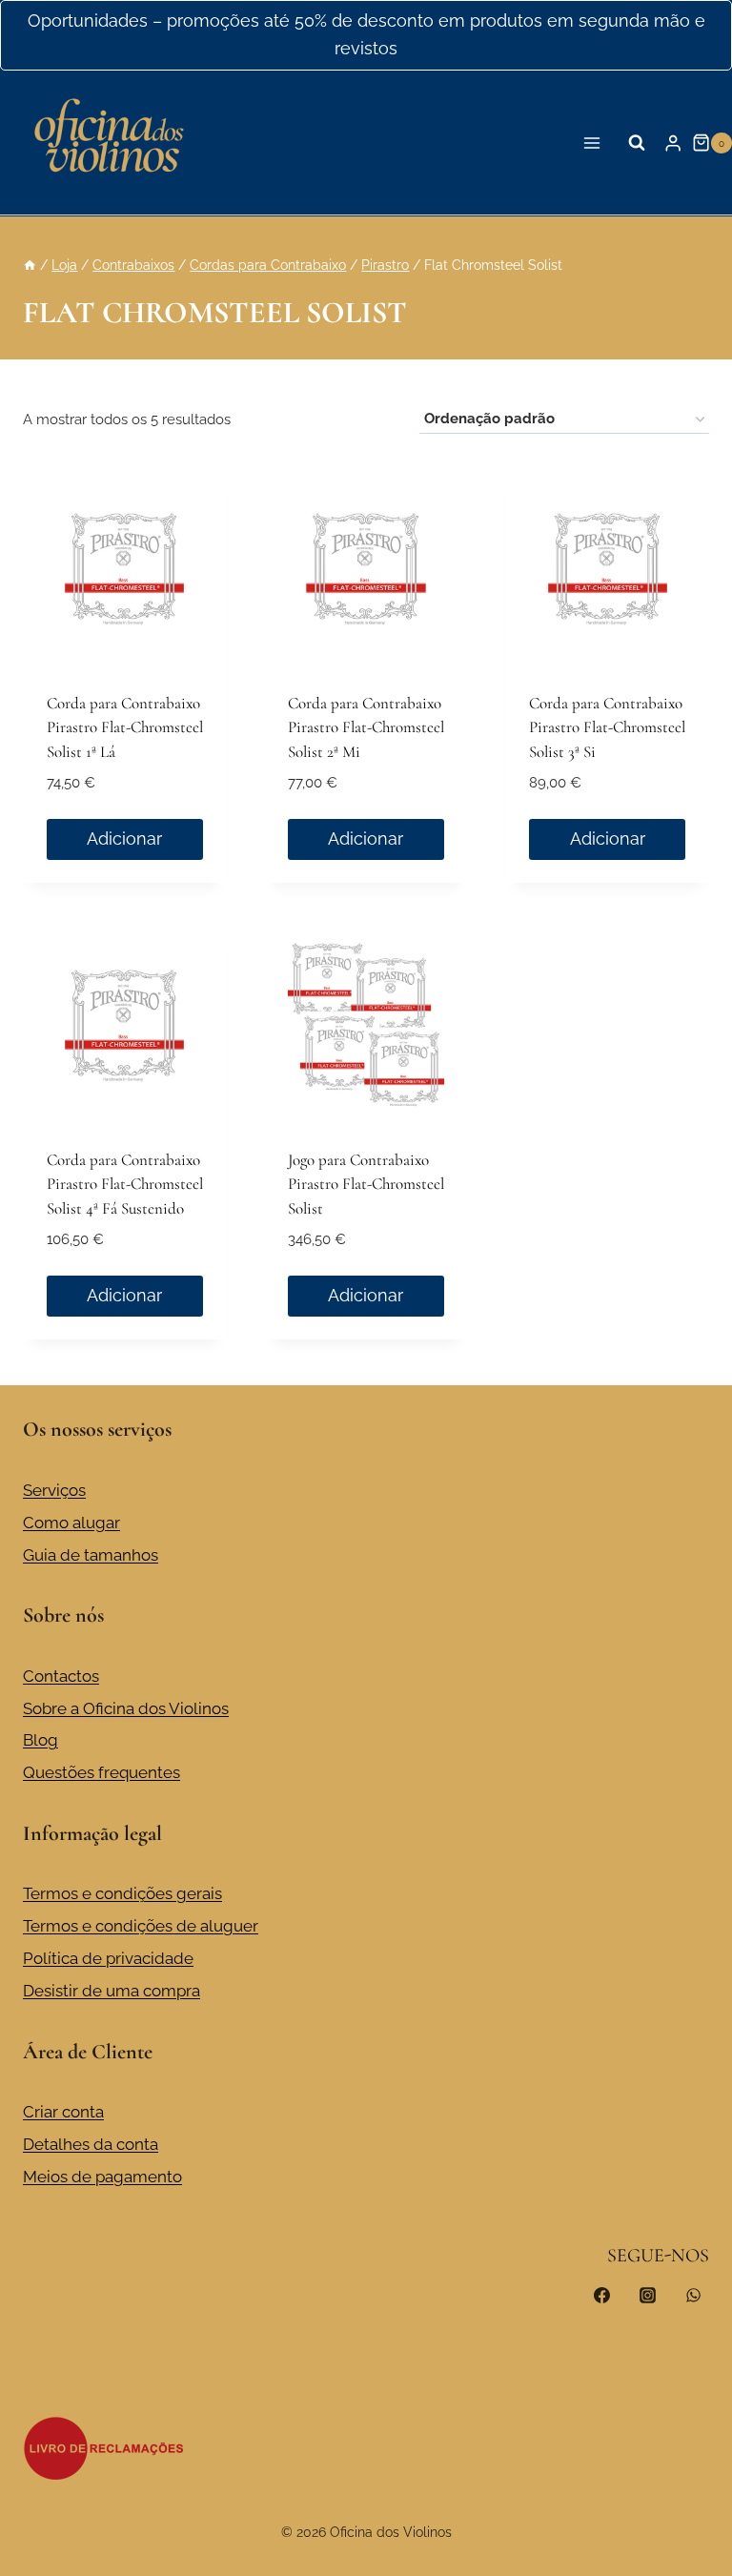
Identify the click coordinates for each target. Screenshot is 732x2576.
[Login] (673, 143)
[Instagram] (647, 2296)
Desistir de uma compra (112, 1991)
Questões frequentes (102, 1772)
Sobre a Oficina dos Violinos (126, 1708)
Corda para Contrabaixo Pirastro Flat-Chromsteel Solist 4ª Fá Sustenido (125, 1184)
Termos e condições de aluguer (141, 1926)
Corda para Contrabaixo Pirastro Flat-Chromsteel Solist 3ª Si (607, 727)
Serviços (54, 1490)
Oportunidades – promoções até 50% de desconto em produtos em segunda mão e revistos (366, 34)
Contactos (61, 1676)
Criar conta (63, 2112)
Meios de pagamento (102, 2177)
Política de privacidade (108, 1958)
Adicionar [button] (124, 838)
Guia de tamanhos (91, 1555)
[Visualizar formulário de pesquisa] (637, 143)
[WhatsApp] (693, 2296)
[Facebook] (602, 2296)
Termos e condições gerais (122, 1893)
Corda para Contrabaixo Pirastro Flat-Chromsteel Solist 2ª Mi (366, 727)
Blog (41, 1740)
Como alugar (71, 1523)
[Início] (30, 265)
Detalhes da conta (91, 2144)
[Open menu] (592, 143)
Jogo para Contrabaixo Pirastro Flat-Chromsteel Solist (366, 1184)
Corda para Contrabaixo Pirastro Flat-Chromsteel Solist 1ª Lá (125, 727)
